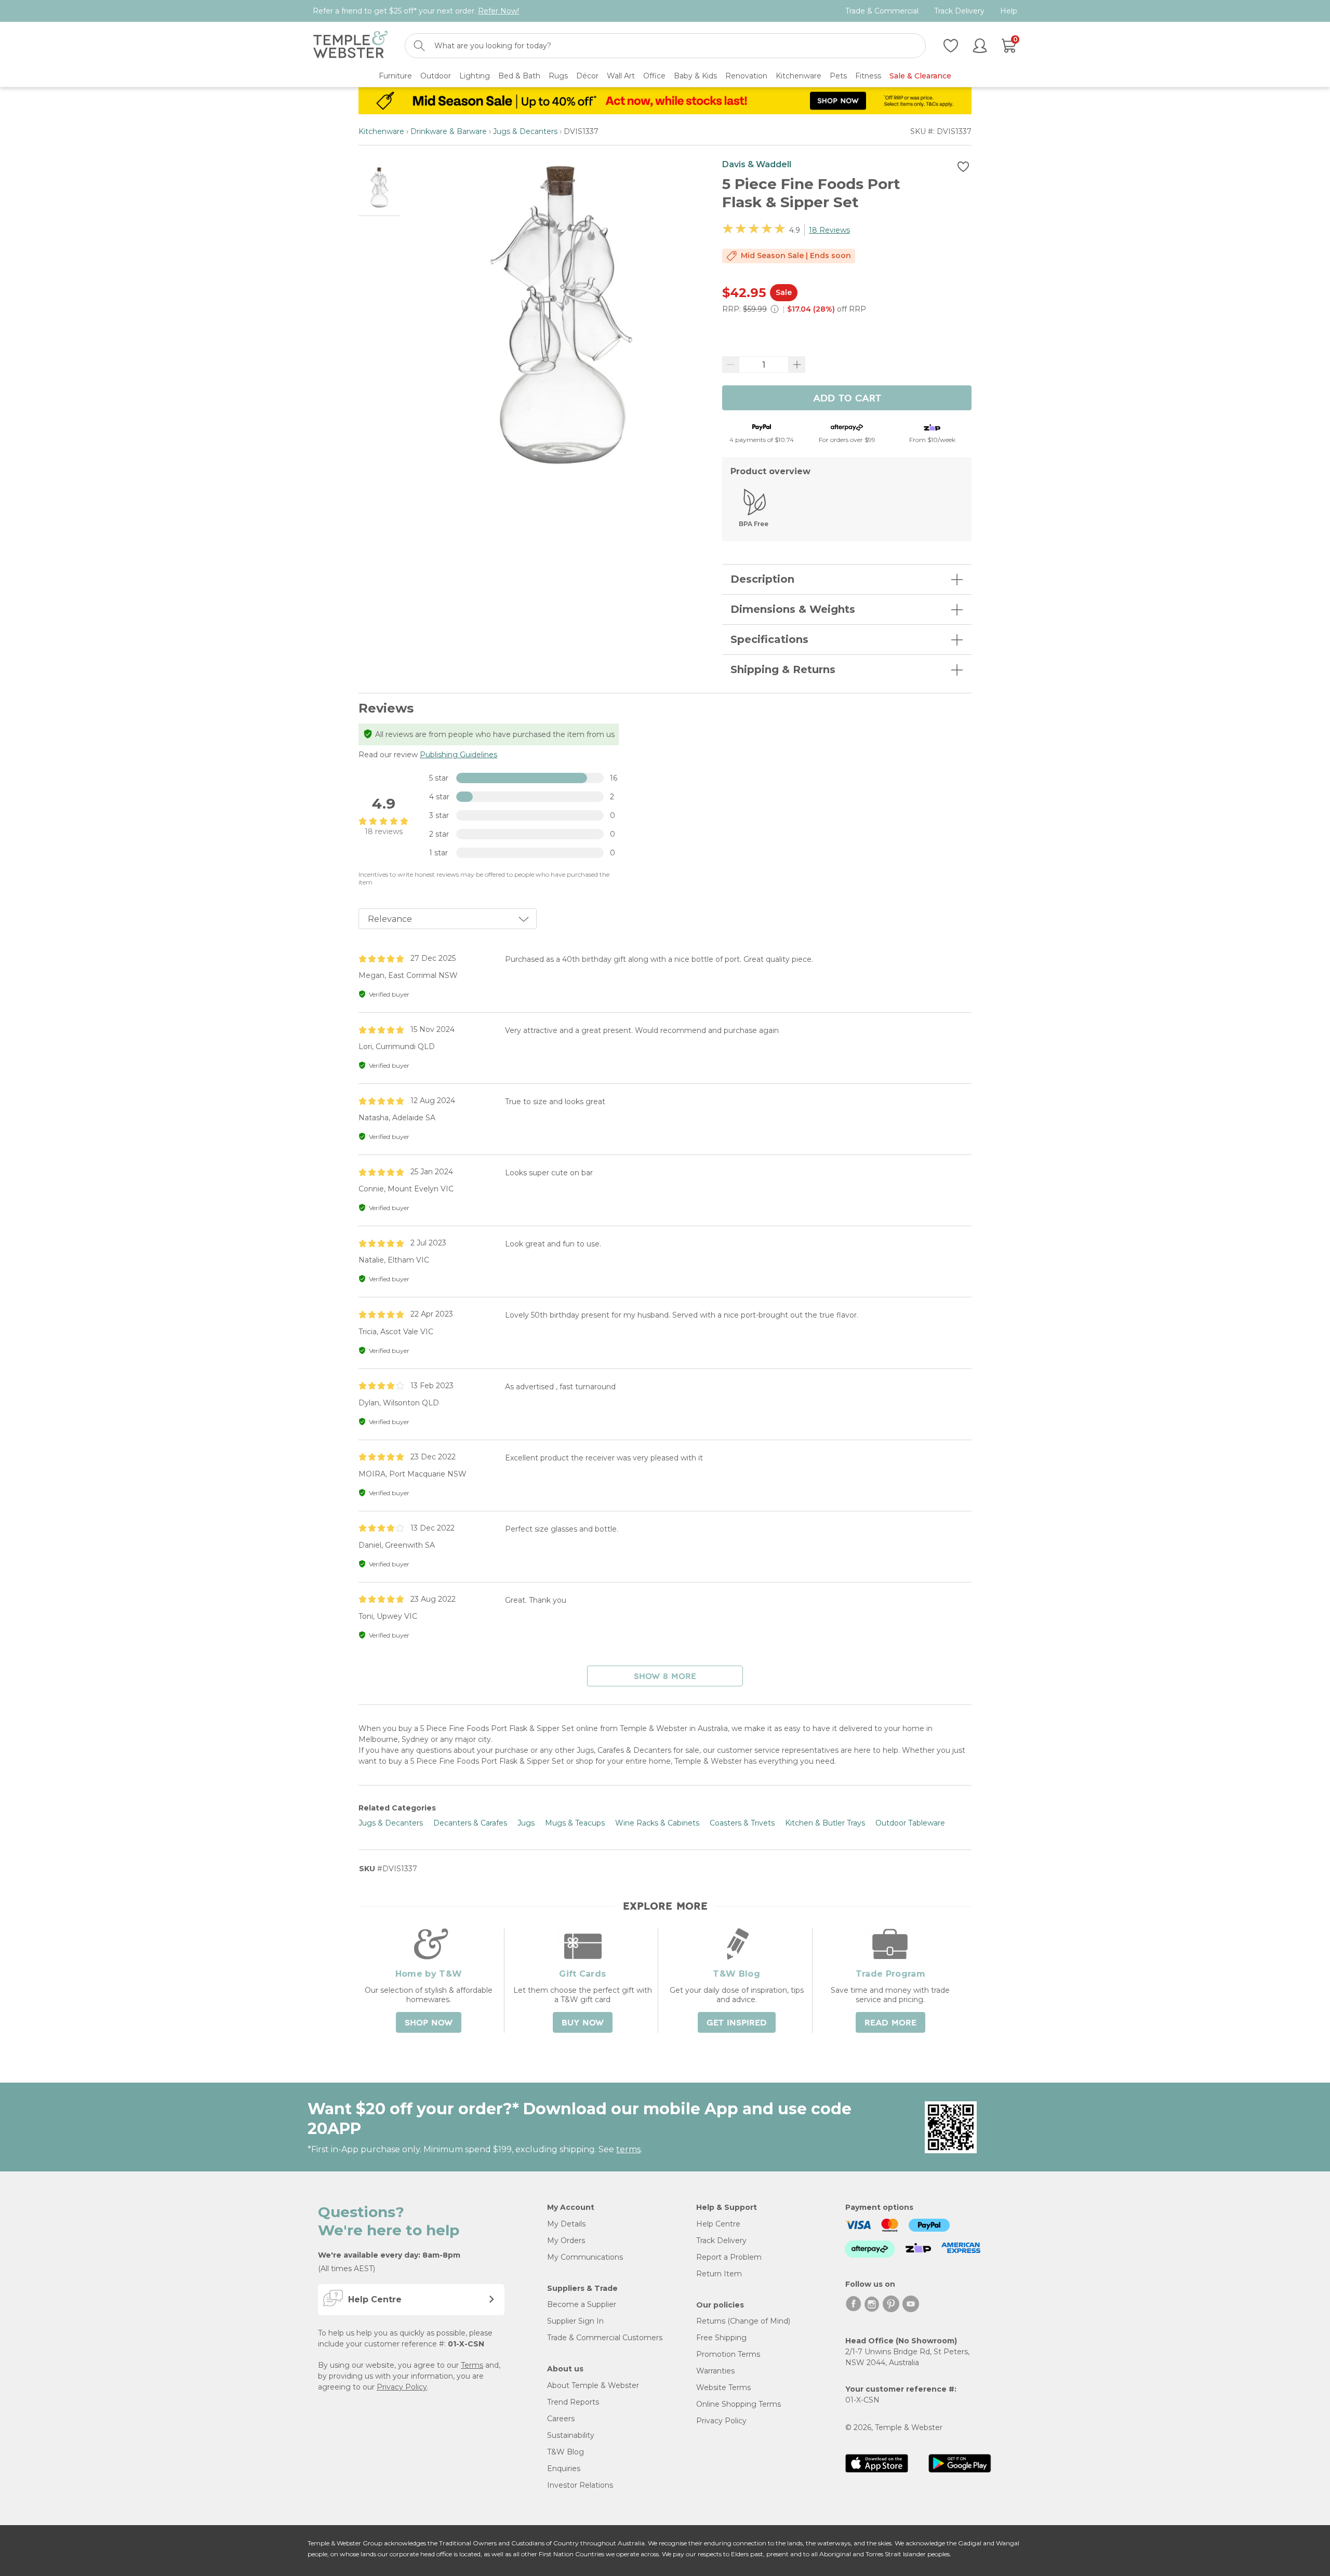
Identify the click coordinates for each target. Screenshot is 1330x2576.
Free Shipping (721, 2338)
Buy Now (583, 2023)
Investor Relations (580, 2485)
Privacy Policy (402, 2387)
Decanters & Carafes (470, 1823)
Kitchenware (381, 131)
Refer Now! (498, 11)
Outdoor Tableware (910, 1823)
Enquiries (564, 2468)
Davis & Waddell (757, 164)
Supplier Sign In (575, 2321)
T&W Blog (566, 2452)
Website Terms (723, 2387)
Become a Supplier (582, 2304)
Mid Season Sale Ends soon (796, 256)
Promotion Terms (728, 2354)
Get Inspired (737, 2023)
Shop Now (429, 2023)
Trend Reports (573, 2402)
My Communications (585, 2257)
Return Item (719, 2274)
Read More (890, 2023)
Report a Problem (729, 2257)
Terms (472, 2365)
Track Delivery (959, 11)
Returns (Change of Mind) (743, 2321)
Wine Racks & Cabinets (657, 1823)
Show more (665, 1676)
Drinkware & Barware (449, 131)
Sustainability (571, 2435)
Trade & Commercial (882, 11)
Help (1009, 11)
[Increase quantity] (797, 365)
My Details (566, 2224)
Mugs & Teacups (575, 1823)
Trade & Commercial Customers (605, 2338)
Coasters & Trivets (742, 1823)
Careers (561, 2419)
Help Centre (718, 2224)
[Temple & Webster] (350, 46)
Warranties (715, 2371)
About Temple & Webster (593, 2385)
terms (628, 2149)
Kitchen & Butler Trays (825, 1823)
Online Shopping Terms (739, 2404)
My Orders (566, 2240)
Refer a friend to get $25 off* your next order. (416, 11)
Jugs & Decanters (525, 131)
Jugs (526, 1823)
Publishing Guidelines (458, 755)
